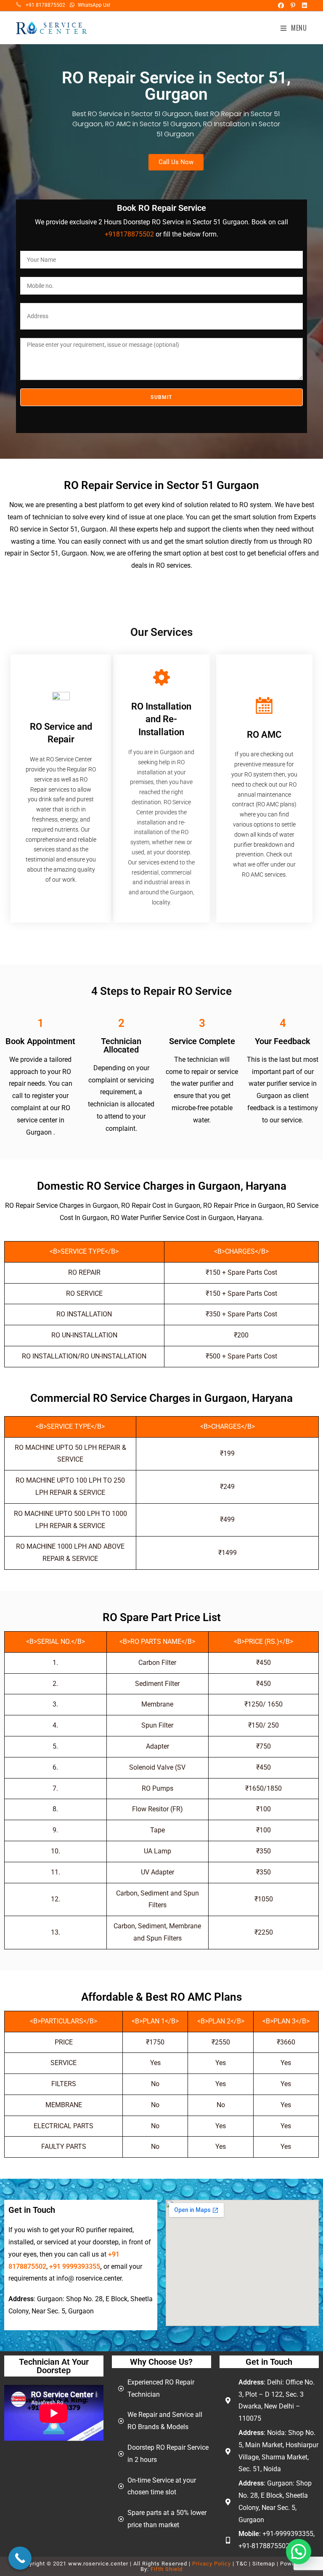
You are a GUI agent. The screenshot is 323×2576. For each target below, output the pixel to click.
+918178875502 (129, 234)
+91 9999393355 (75, 2266)
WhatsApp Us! (94, 5)
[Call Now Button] (20, 2558)
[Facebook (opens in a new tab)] (280, 5)
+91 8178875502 (45, 5)
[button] (299, 2552)
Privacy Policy (212, 2564)
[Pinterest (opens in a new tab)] (292, 5)
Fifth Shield (167, 2569)
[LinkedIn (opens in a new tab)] (302, 5)
